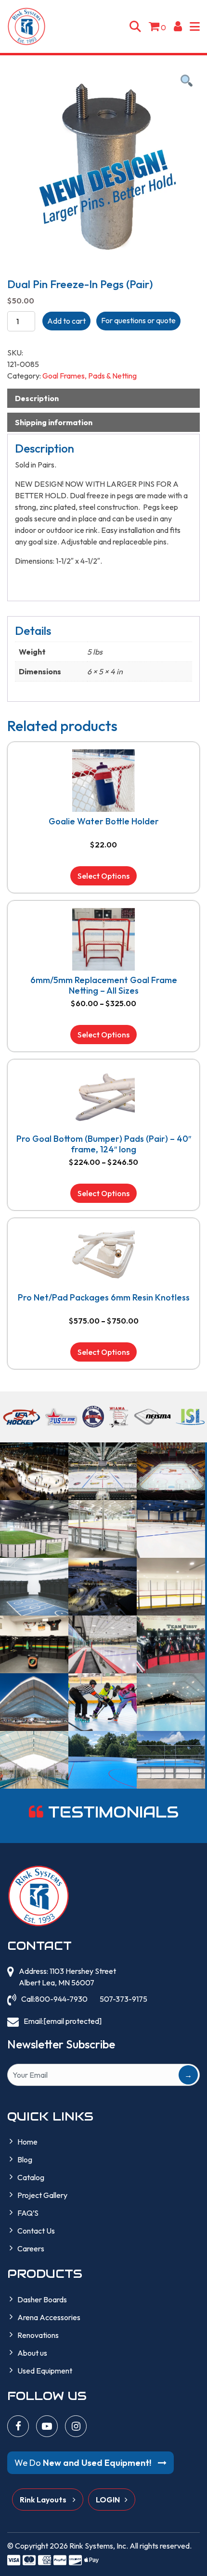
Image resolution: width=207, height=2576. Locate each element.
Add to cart (66, 321)
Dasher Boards (42, 2299)
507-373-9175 (123, 1999)
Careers (31, 2248)
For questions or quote (138, 320)
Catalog (31, 2177)
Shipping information (54, 422)
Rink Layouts (44, 2500)
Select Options (103, 876)
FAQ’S (28, 2213)
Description (37, 398)
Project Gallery (42, 2195)
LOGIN (108, 2500)
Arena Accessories (49, 2317)
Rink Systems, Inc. (99, 2546)
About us (32, 2353)
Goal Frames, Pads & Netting (90, 376)
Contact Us (36, 2231)
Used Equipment (45, 2371)
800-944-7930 (61, 1999)
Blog (25, 2159)
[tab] (103, 398)
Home (27, 2142)
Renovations (38, 2335)
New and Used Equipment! (84, 2463)
